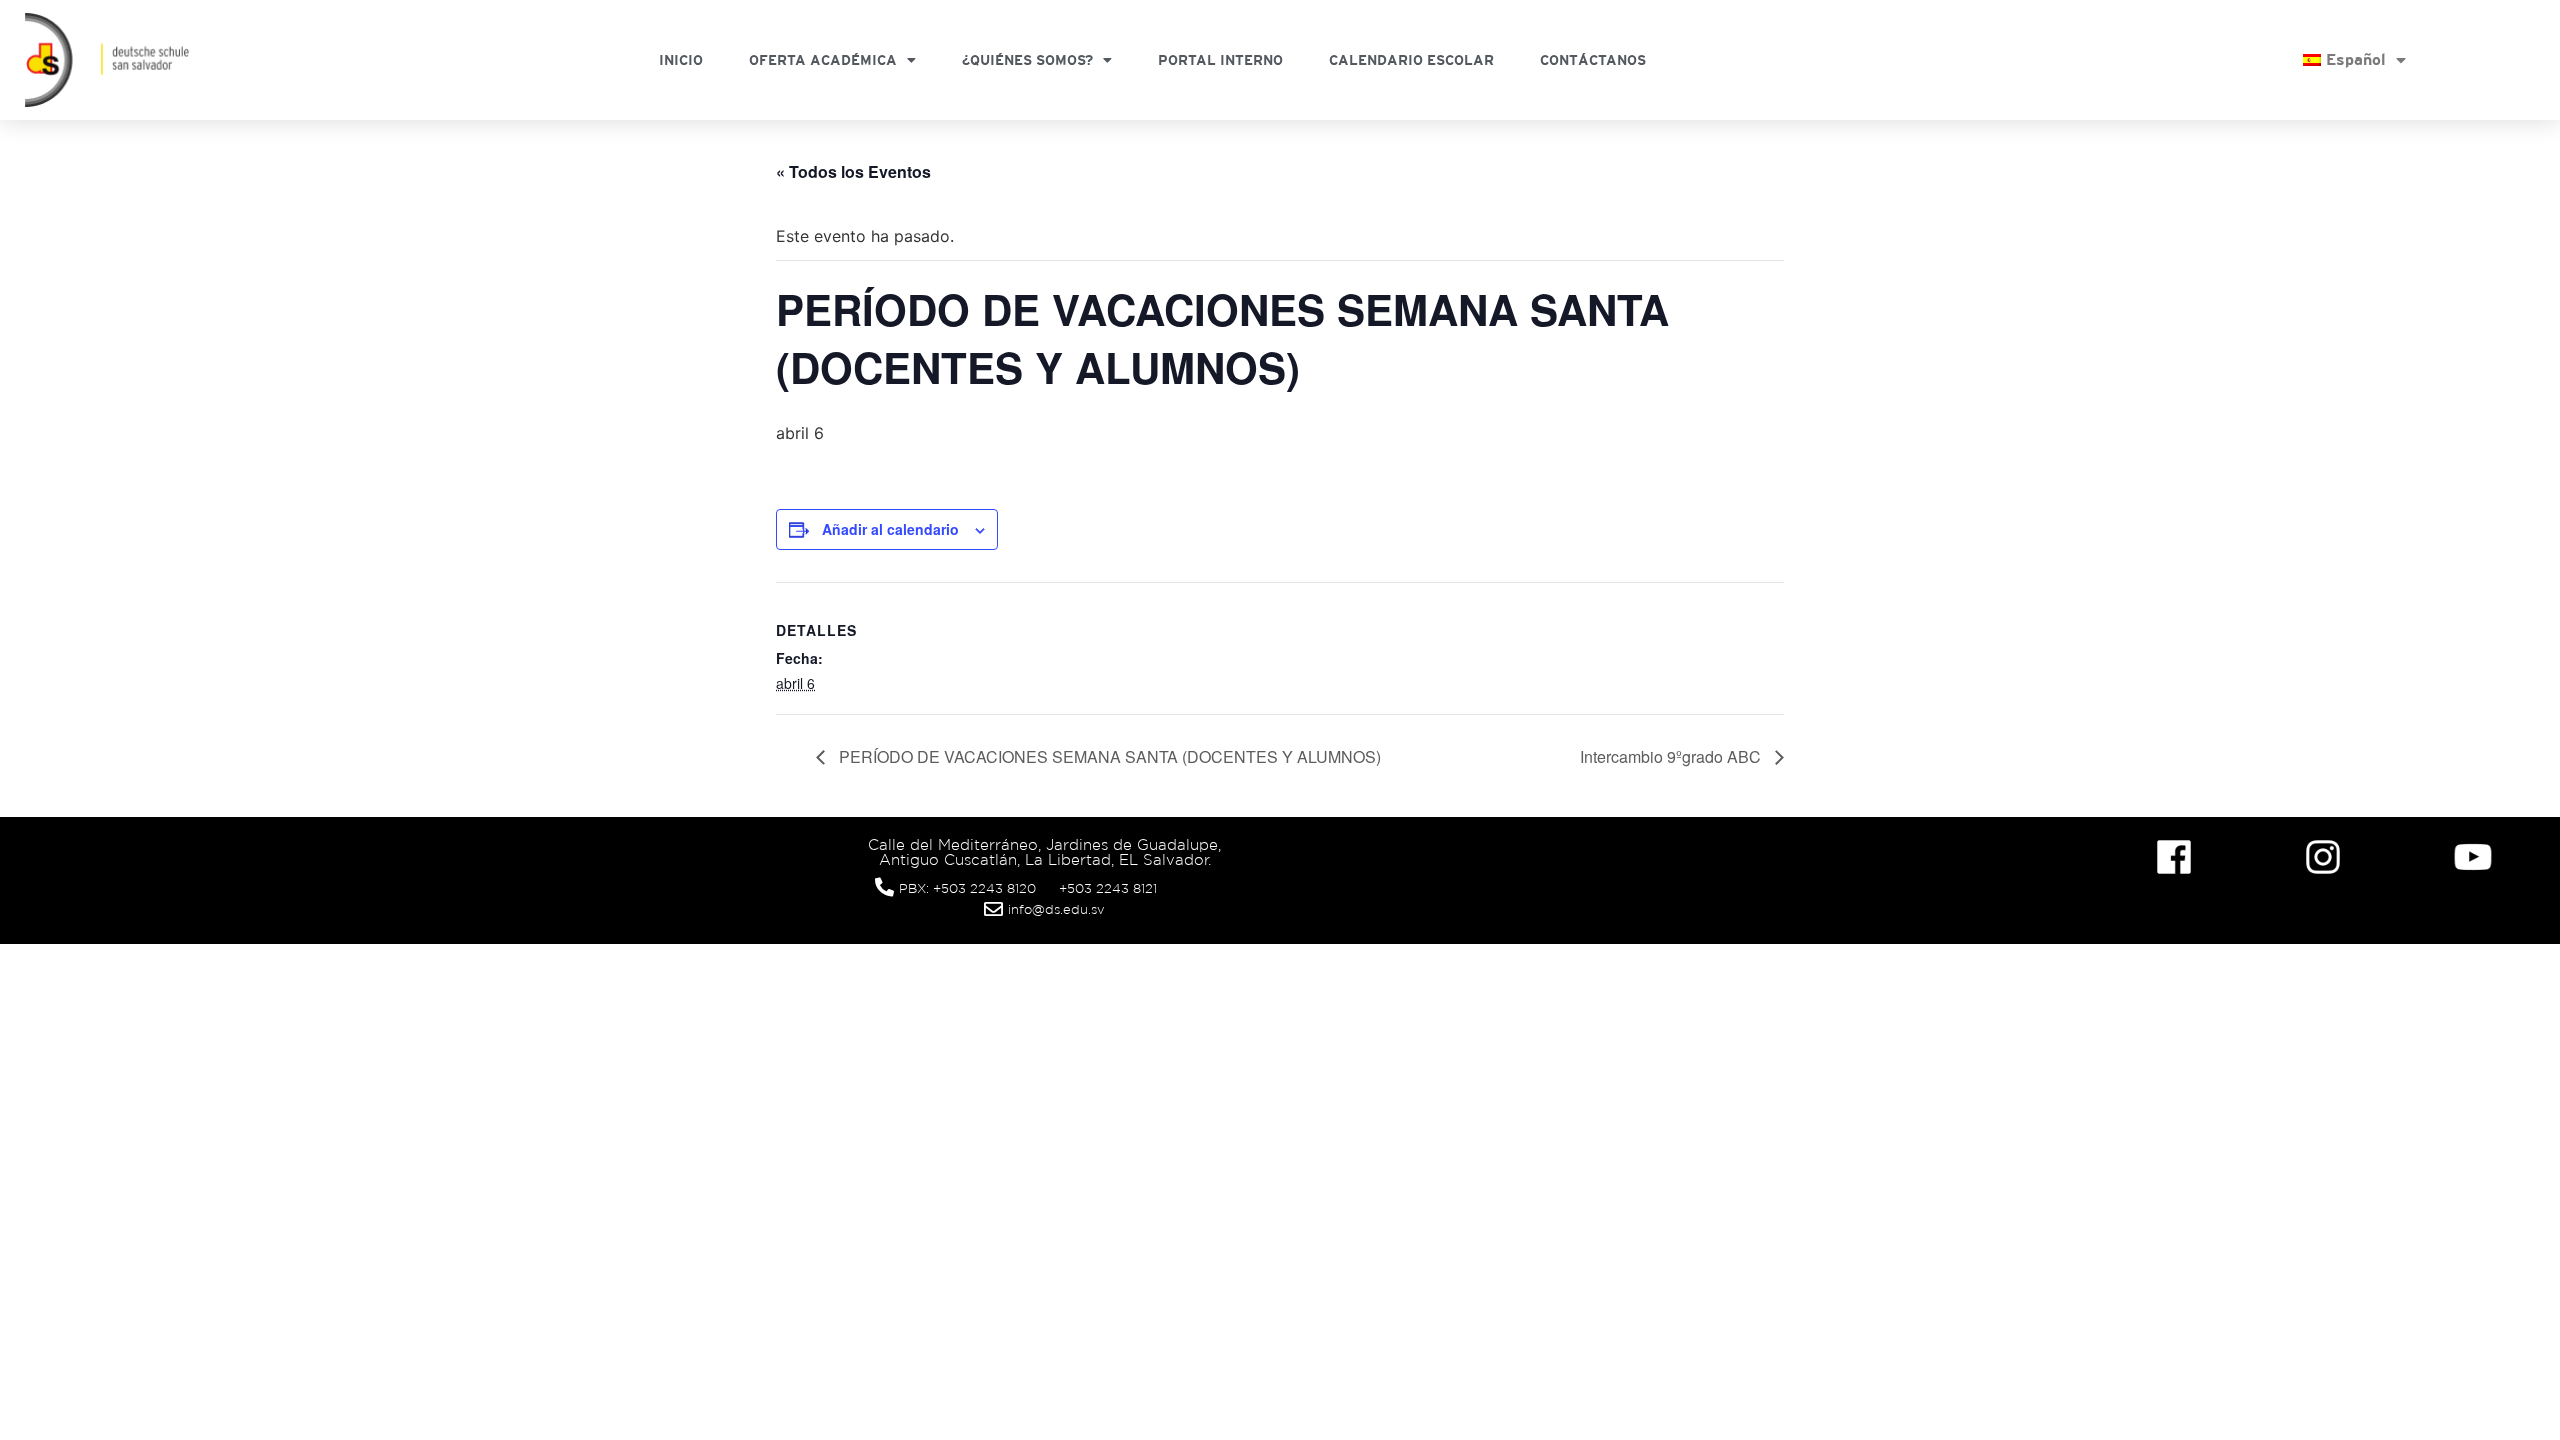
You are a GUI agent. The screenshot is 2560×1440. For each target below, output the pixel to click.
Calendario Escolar (1411, 60)
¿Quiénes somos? (1027, 60)
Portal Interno (1220, 60)
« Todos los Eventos (853, 171)
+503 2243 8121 (1108, 888)
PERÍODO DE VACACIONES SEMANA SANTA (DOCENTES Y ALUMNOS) (1108, 756)
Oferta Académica (823, 60)
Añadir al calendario (890, 529)
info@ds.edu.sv (1056, 909)
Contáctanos (1593, 60)
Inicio (681, 60)
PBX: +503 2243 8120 (967, 888)
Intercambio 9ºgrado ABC (1672, 756)
